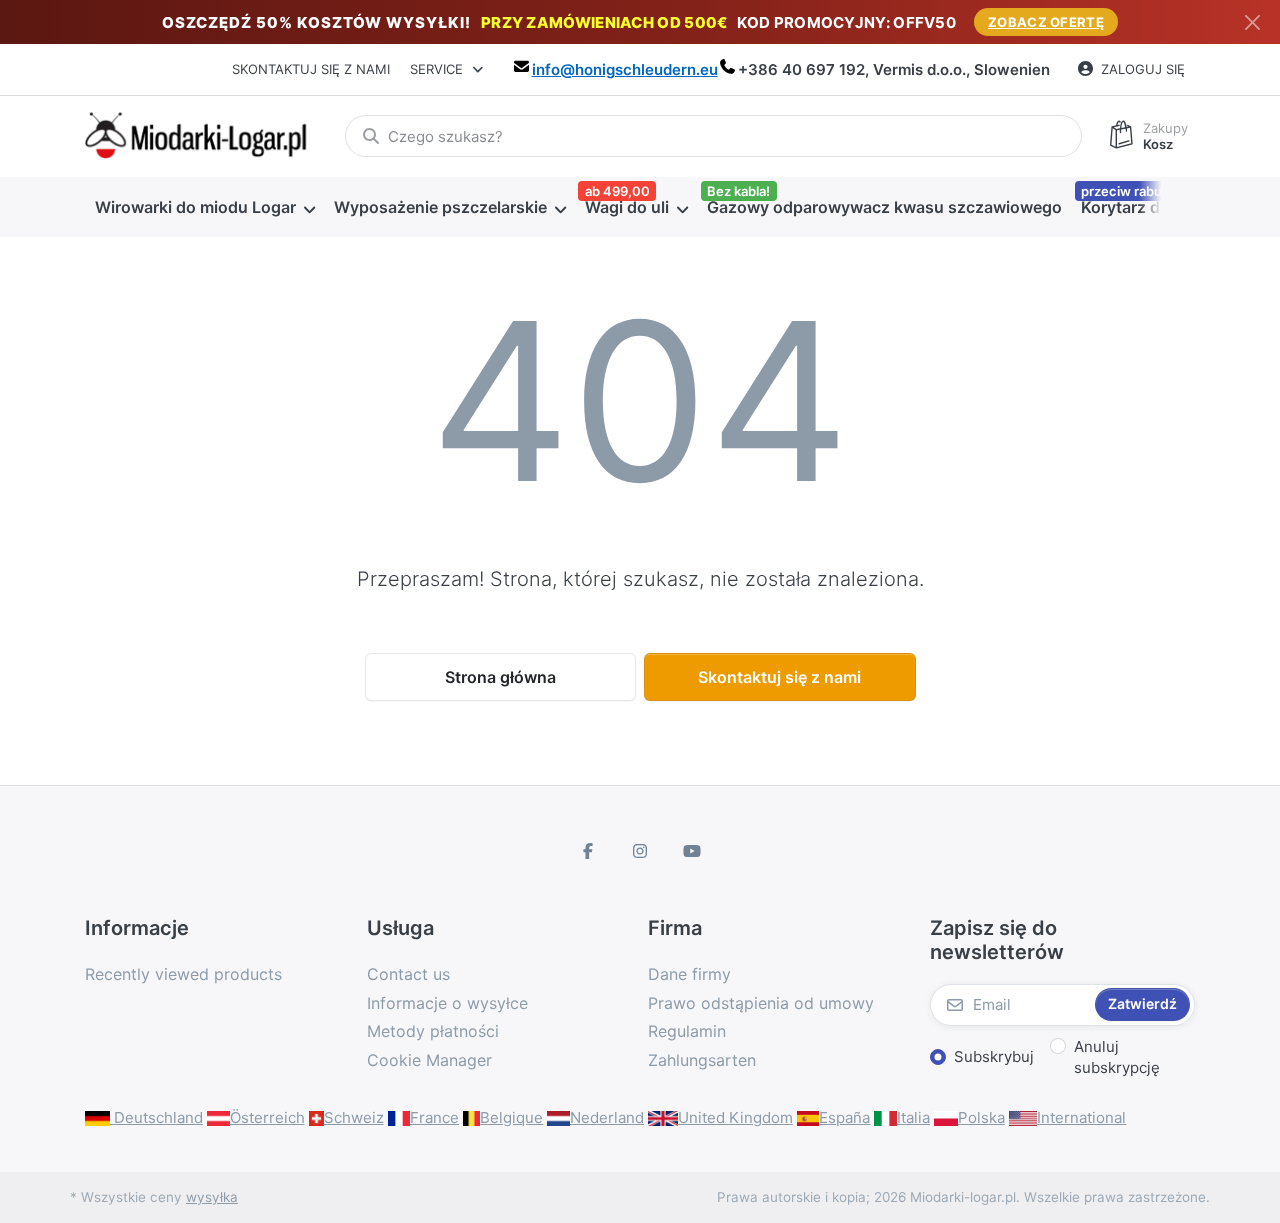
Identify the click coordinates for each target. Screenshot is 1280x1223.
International (1081, 1117)
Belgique (511, 1117)
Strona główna (500, 677)
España (844, 1117)
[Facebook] (589, 851)
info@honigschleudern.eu (625, 69)
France (434, 1117)
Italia (913, 1117)
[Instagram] (640, 851)
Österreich (267, 1117)
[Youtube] (692, 851)
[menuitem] (204, 207)
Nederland (607, 1117)
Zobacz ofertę (1046, 22)
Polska (981, 1117)
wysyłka (212, 1197)
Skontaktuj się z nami (311, 69)
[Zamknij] (1252, 22)
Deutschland (156, 1117)
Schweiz (354, 1117)
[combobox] (713, 136)
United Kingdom (735, 1117)
